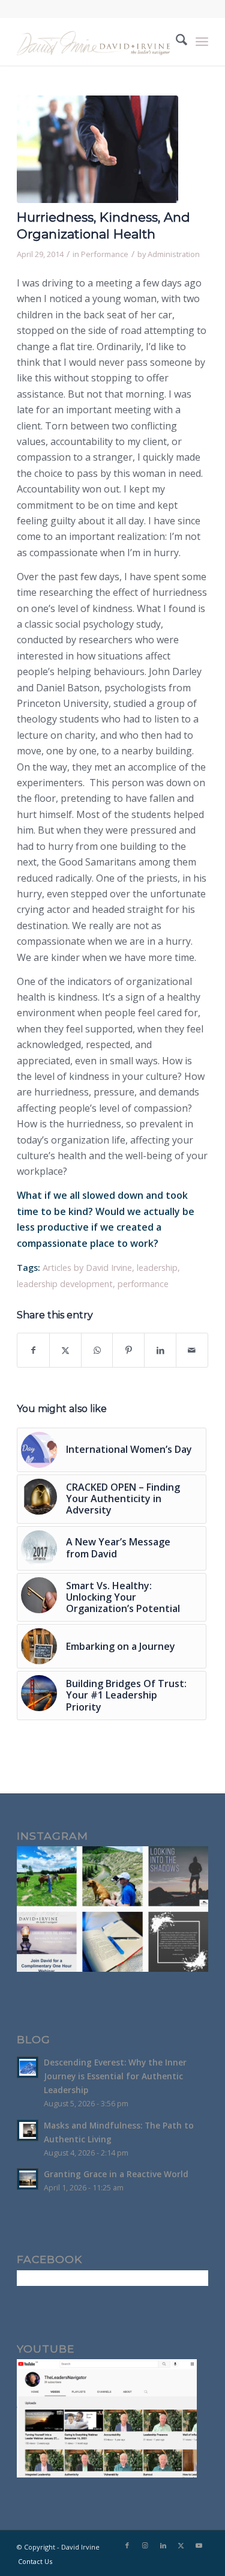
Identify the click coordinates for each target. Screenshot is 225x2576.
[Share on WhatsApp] (97, 1350)
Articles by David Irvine (87, 1268)
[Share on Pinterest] (128, 1350)
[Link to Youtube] (199, 2545)
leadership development (65, 1284)
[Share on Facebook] (33, 1350)
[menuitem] (175, 41)
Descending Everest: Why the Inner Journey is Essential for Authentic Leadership (115, 2076)
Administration (174, 254)
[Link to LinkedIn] (163, 2545)
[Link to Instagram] (145, 2545)
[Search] (175, 41)
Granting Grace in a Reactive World (116, 2174)
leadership (157, 1268)
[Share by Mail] (192, 1350)
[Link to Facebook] (127, 2545)
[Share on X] (65, 1350)
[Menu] (202, 41)
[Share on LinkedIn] (160, 1350)
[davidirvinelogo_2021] (93, 41)
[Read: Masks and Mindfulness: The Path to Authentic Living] (28, 2130)
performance (143, 1284)
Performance (105, 254)
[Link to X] (181, 2545)
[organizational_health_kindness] (97, 149)
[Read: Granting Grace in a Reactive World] (28, 2179)
